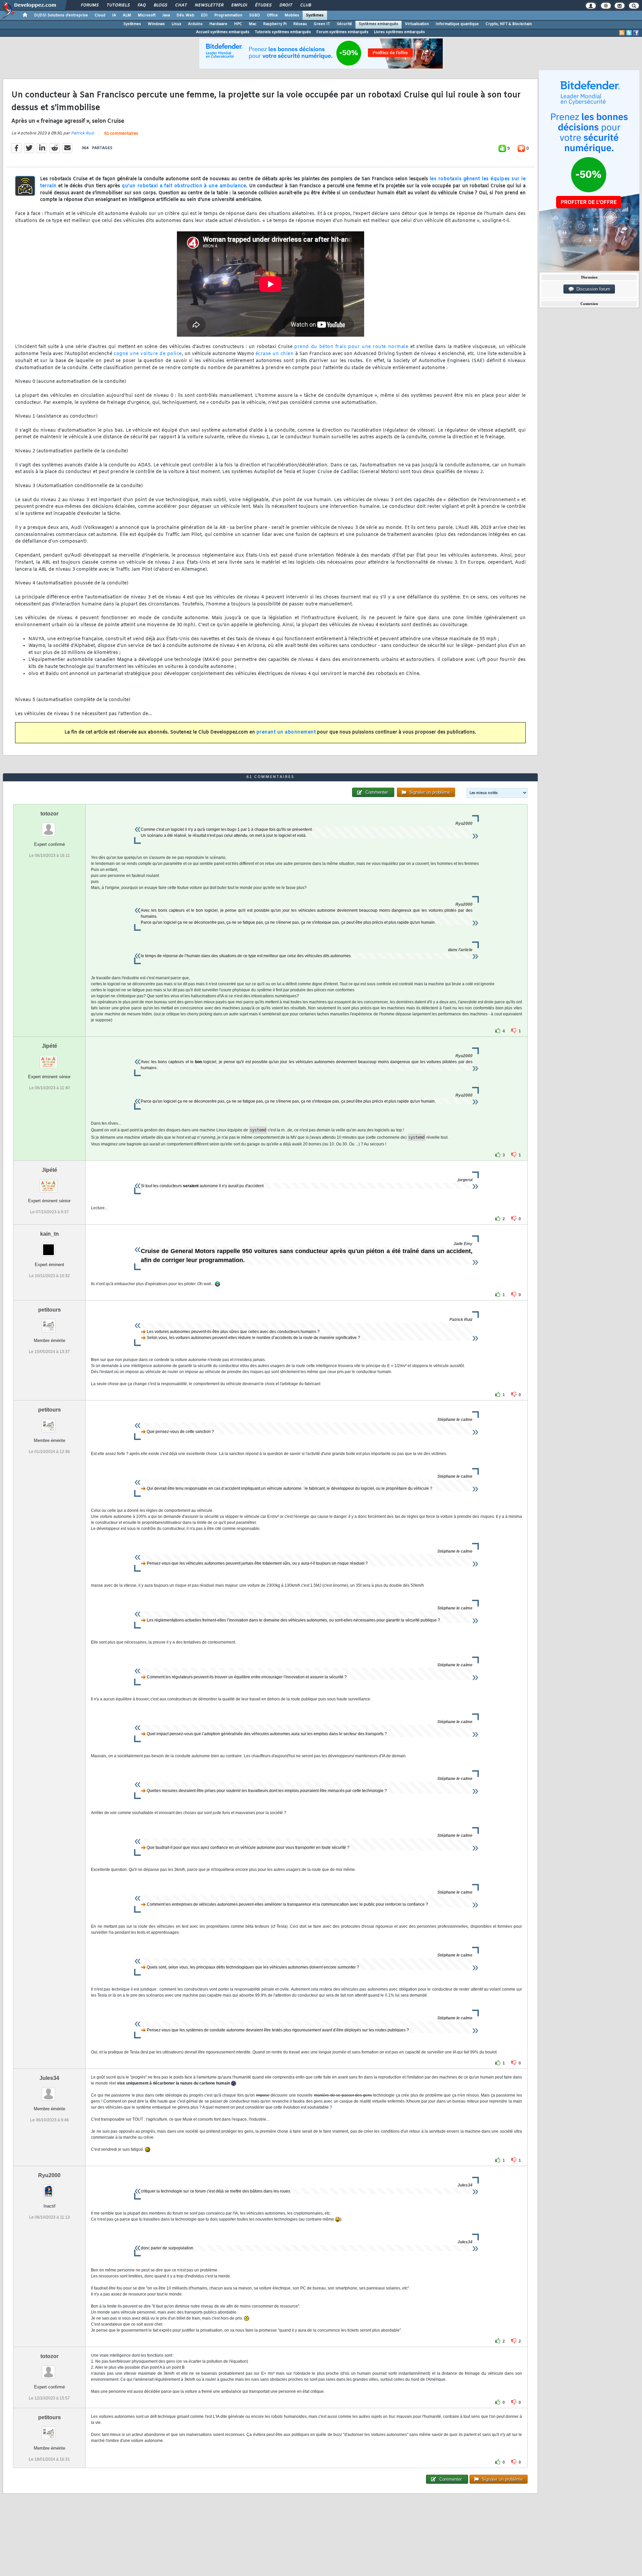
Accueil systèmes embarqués (223, 32)
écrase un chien (275, 354)
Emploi (239, 5)
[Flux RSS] (622, 33)
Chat (181, 5)
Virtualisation (417, 24)
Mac (253, 24)
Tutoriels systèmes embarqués (283, 32)
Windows (156, 24)
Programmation (228, 15)
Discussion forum (592, 289)
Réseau (300, 24)
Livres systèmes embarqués (399, 32)
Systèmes (315, 15)
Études (263, 5)
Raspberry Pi (275, 24)
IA (114, 15)
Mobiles (292, 15)
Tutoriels (118, 5)
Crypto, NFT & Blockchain (509, 24)
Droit (286, 5)
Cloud (100, 15)
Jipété (49, 1046)
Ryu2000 (49, 2175)
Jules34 (49, 2078)
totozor (49, 814)
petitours (49, 1310)
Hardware (218, 24)
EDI (204, 15)
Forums (89, 5)
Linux (176, 24)
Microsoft (147, 15)
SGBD (255, 15)
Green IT (322, 24)
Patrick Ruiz (82, 133)
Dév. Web (185, 15)
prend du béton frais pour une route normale (351, 347)
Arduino (195, 24)
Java (166, 15)
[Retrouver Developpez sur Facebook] (636, 33)
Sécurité (344, 24)
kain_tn (49, 1234)
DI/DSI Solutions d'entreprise (61, 15)
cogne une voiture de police (148, 354)
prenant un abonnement (286, 732)
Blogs (160, 5)
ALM (127, 15)
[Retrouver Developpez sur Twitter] (629, 33)
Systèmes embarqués (379, 24)
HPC (238, 24)
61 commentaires (121, 134)
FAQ (141, 5)
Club (305, 5)
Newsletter (209, 5)
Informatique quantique (457, 24)
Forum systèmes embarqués (342, 32)
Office (272, 15)
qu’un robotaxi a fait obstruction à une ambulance (184, 186)
